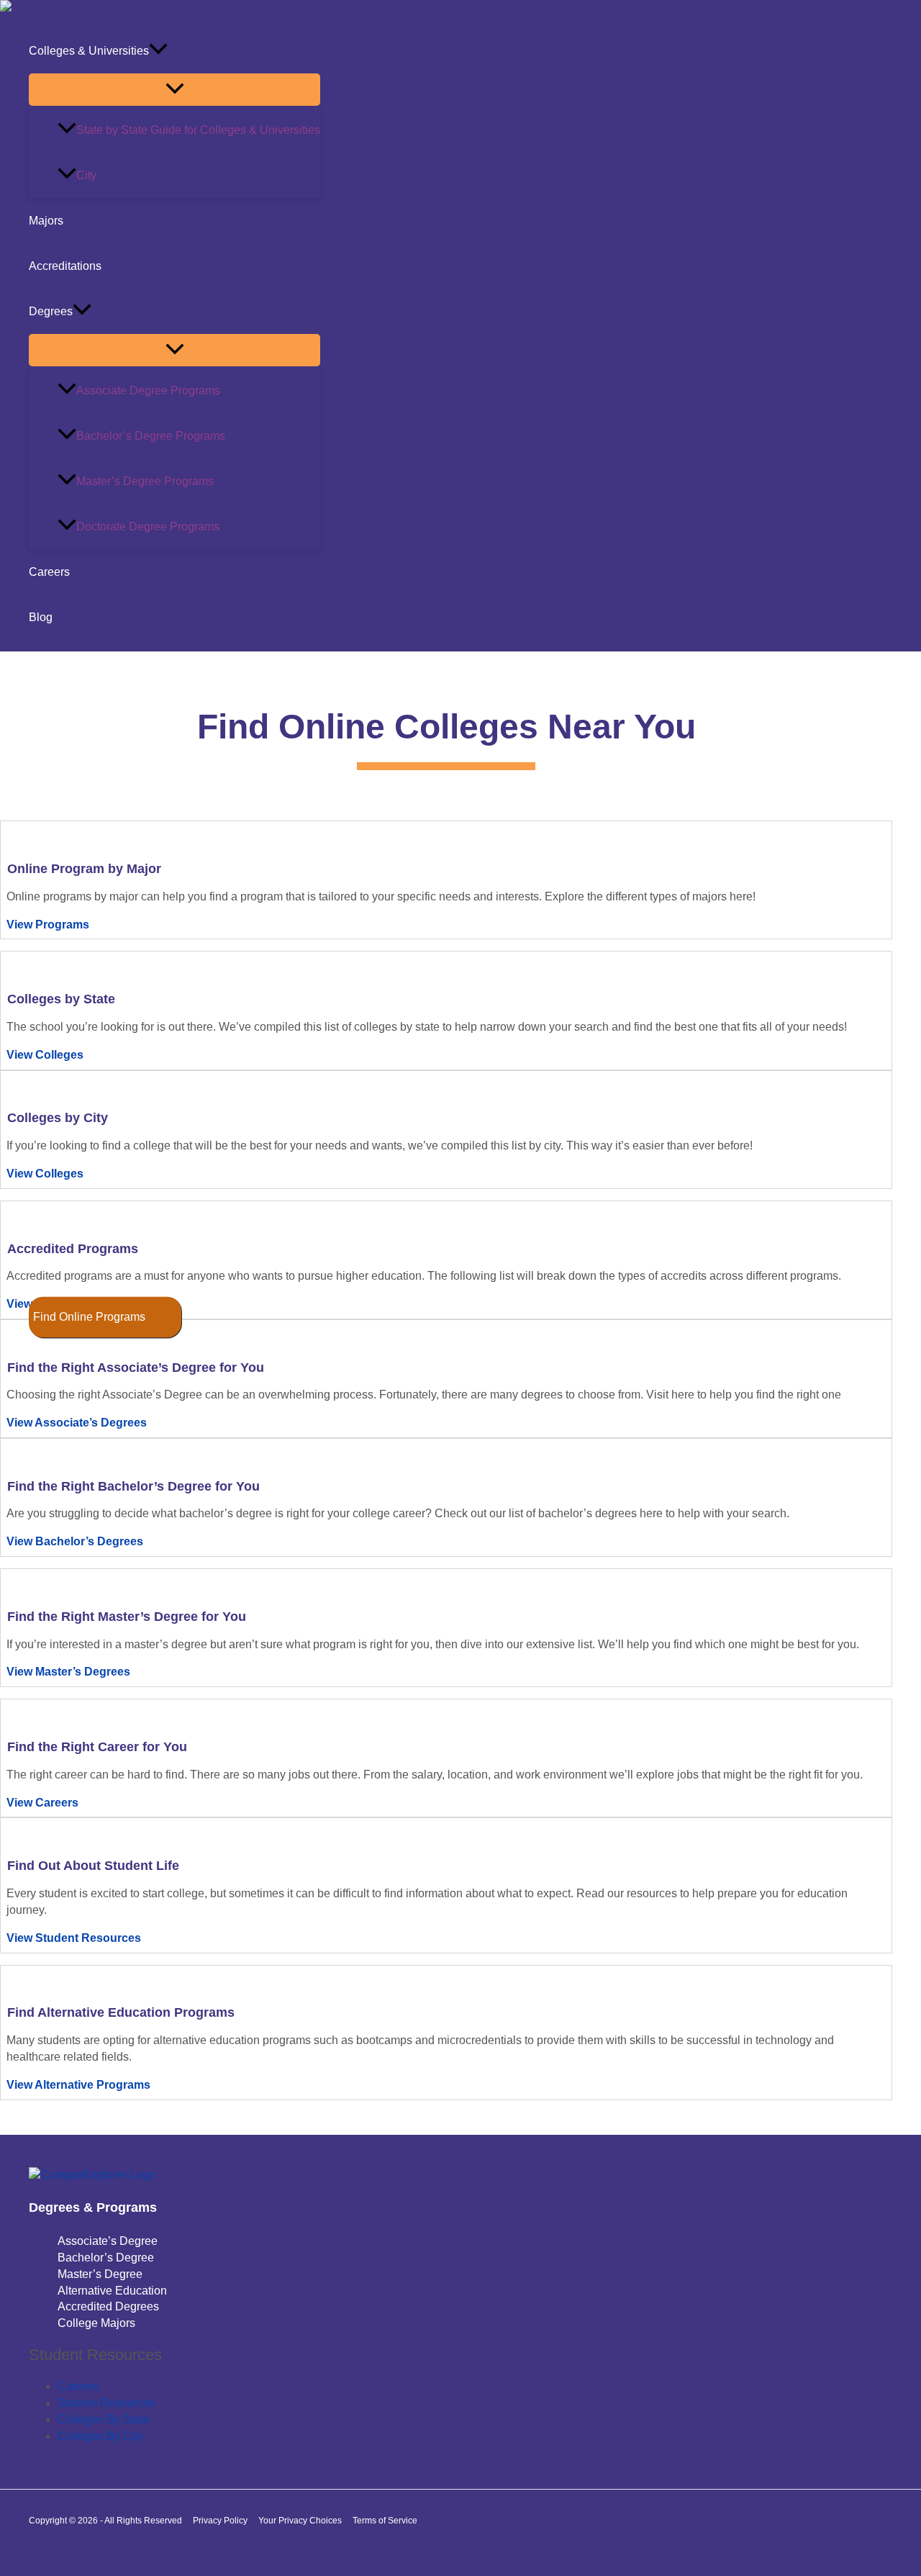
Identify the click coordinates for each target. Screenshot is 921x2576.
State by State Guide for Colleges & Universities (198, 130)
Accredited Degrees (108, 2306)
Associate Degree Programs (148, 390)
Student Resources (106, 2403)
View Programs (48, 925)
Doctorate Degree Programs (148, 527)
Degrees (51, 311)
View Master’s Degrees (68, 1672)
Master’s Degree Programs (145, 481)
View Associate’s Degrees (77, 1423)
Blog (41, 617)
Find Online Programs (89, 1317)
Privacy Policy (220, 2521)
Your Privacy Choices (300, 2521)
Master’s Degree (100, 2274)
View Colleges (45, 1055)
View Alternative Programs (78, 2085)
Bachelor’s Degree (106, 2258)
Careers (49, 572)
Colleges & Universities (89, 51)
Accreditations (65, 266)
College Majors (96, 2323)
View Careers (42, 1803)
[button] (158, 51)
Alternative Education (112, 2291)
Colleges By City (100, 2436)
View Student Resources (74, 1938)
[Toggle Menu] (174, 90)
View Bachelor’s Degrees (75, 1541)
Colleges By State (104, 2419)
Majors (46, 221)
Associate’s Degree (108, 2241)
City (86, 175)
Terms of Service (385, 2521)
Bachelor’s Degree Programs (151, 436)
